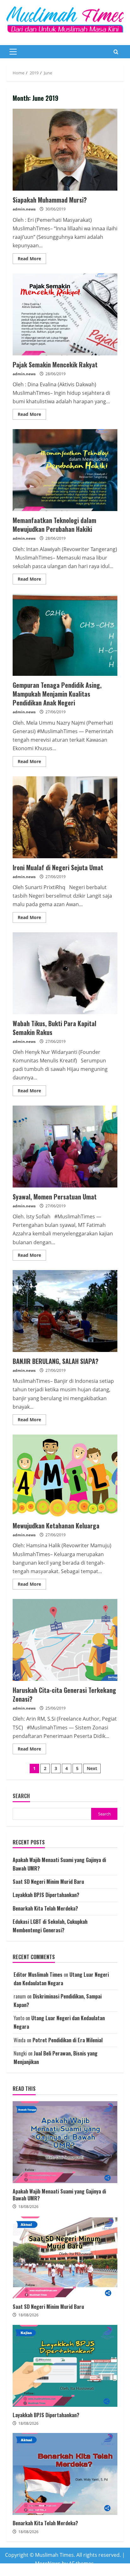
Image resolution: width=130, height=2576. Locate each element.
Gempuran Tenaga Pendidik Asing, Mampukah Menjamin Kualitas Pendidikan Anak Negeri (65, 635)
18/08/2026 (28, 2207)
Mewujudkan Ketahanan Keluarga (65, 1475)
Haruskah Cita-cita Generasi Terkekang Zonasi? (65, 1640)
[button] (13, 52)
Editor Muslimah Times (38, 1975)
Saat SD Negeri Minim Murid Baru (48, 1882)
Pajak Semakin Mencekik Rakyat (65, 314)
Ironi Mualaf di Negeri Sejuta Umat (65, 817)
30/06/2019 (56, 209)
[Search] (116, 52)
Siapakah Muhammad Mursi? (65, 150)
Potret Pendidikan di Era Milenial (68, 2040)
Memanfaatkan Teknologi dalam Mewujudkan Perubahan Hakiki (65, 470)
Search (21, 1796)
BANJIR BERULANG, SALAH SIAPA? (65, 1311)
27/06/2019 (56, 712)
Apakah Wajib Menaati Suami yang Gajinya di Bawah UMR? (65, 2142)
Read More (32, 260)
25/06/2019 (56, 1708)
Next (92, 1768)
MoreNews (48, 2563)
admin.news (24, 209)
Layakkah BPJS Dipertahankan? (46, 1895)
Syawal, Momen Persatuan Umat (65, 1147)
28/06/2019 (56, 374)
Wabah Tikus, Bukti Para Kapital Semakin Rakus (65, 973)
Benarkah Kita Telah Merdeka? (45, 1908)
